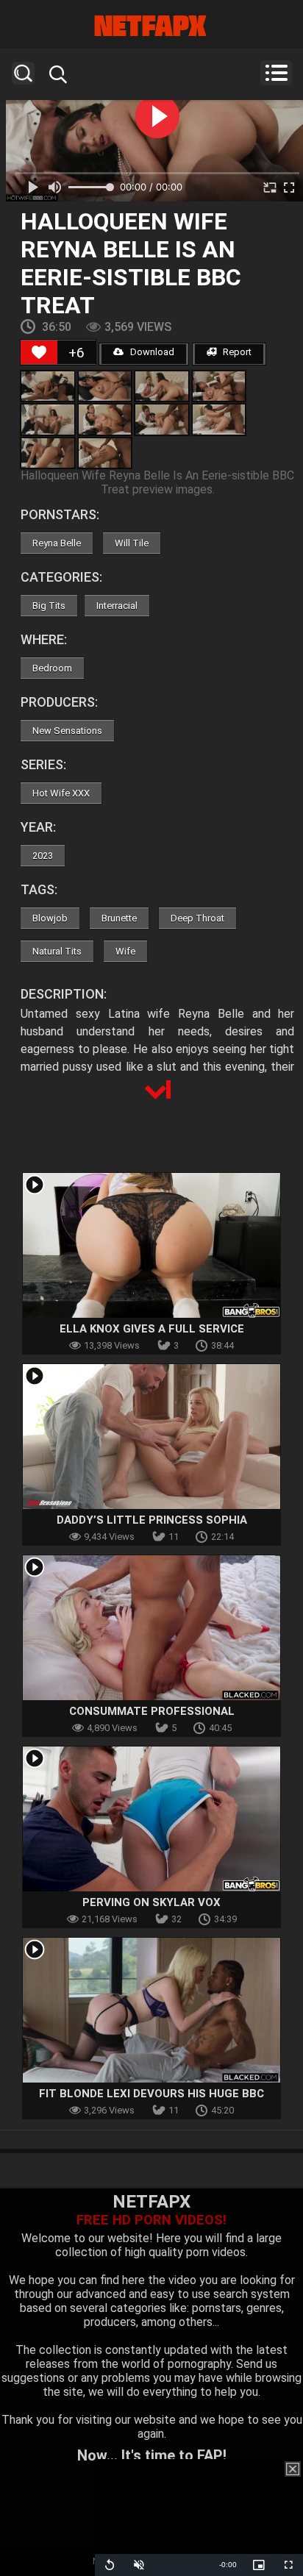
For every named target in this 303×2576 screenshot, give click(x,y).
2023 (43, 856)
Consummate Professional (152, 1711)
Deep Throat (197, 918)
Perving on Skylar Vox (151, 1902)
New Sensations (67, 731)
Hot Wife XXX (61, 793)
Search (23, 73)
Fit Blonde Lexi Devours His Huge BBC (151, 2094)
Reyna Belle (57, 543)
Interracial (117, 606)
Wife (125, 951)
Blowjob (50, 918)
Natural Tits (57, 951)
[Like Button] (39, 352)
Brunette (119, 918)
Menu (276, 73)
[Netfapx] (151, 26)
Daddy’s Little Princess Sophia (152, 1520)
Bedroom (52, 668)
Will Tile (132, 543)
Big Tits (49, 606)
